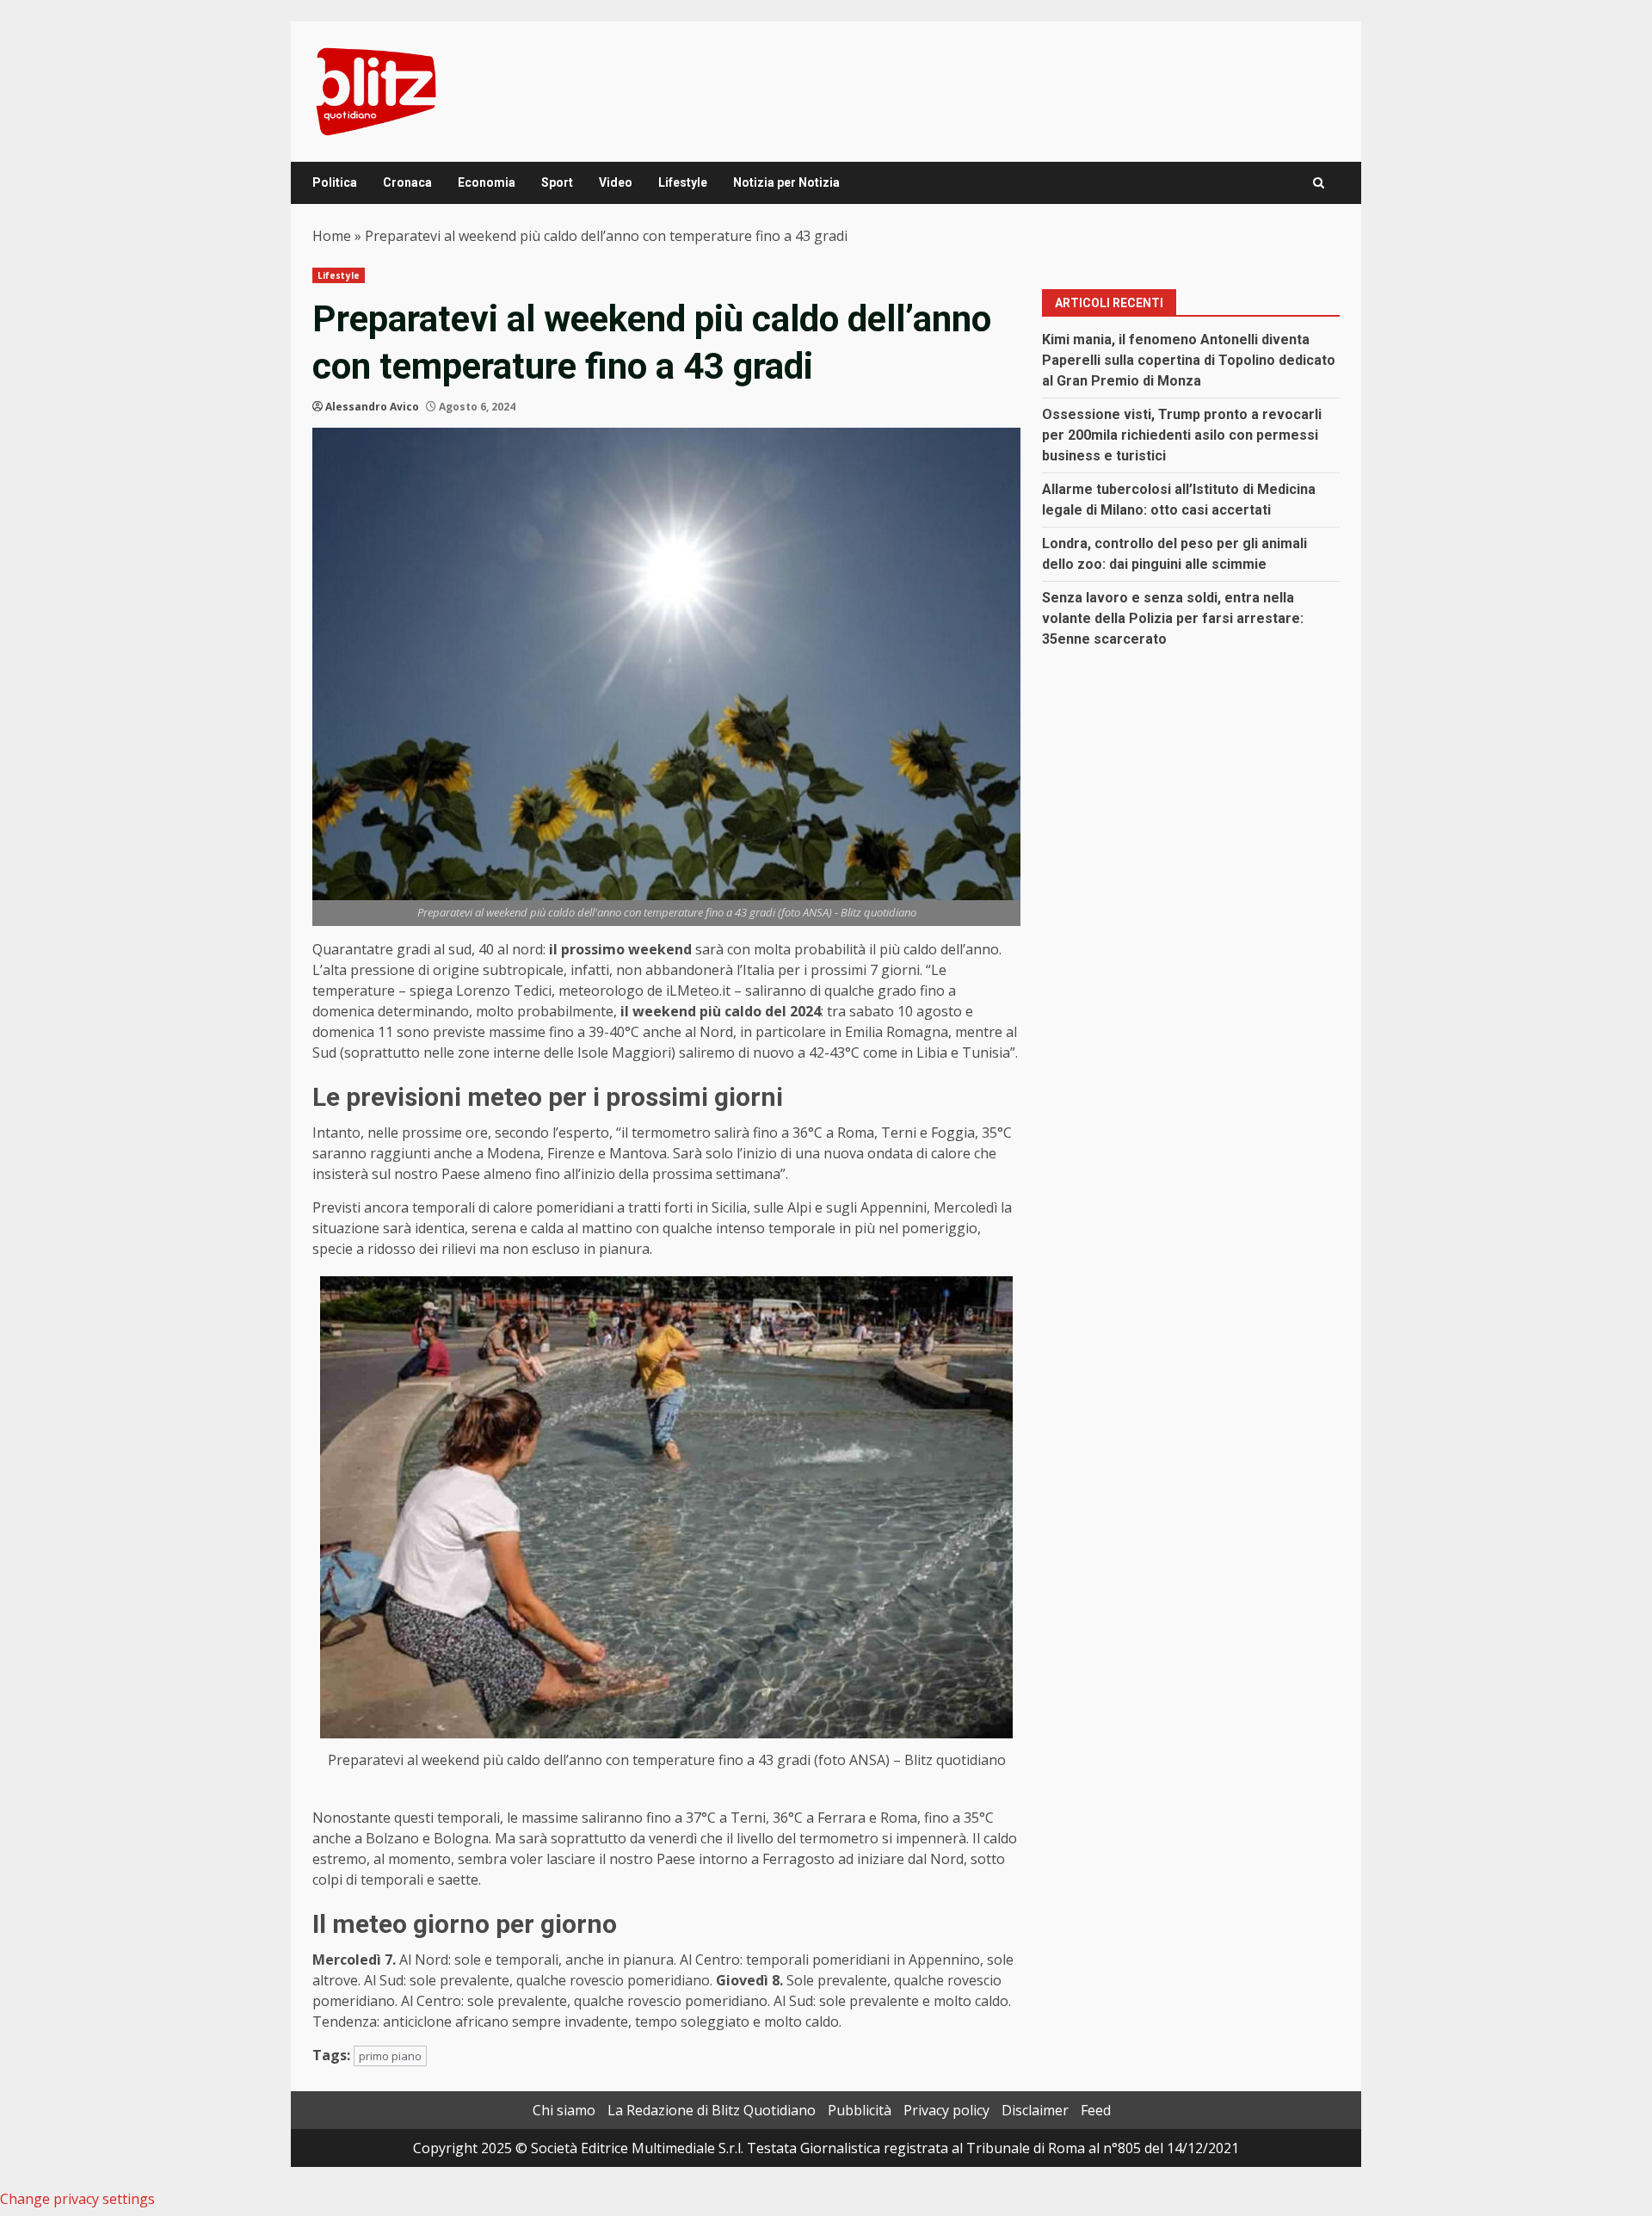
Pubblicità (860, 2110)
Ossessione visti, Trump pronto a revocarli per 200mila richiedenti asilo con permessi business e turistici (1182, 435)
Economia (487, 182)
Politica (335, 182)
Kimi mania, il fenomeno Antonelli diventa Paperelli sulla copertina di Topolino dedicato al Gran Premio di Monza (1189, 360)
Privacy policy (946, 2110)
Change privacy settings (77, 2199)
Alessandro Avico (372, 407)
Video (616, 182)
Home (332, 236)
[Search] (1319, 183)
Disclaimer (1035, 2110)
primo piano (390, 2056)
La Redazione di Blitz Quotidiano (712, 2110)
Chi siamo (564, 2110)
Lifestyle (683, 182)
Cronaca (407, 182)
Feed (1096, 2110)
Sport (557, 182)
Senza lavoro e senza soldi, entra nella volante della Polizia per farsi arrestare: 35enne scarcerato (1173, 618)
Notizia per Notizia (786, 182)
